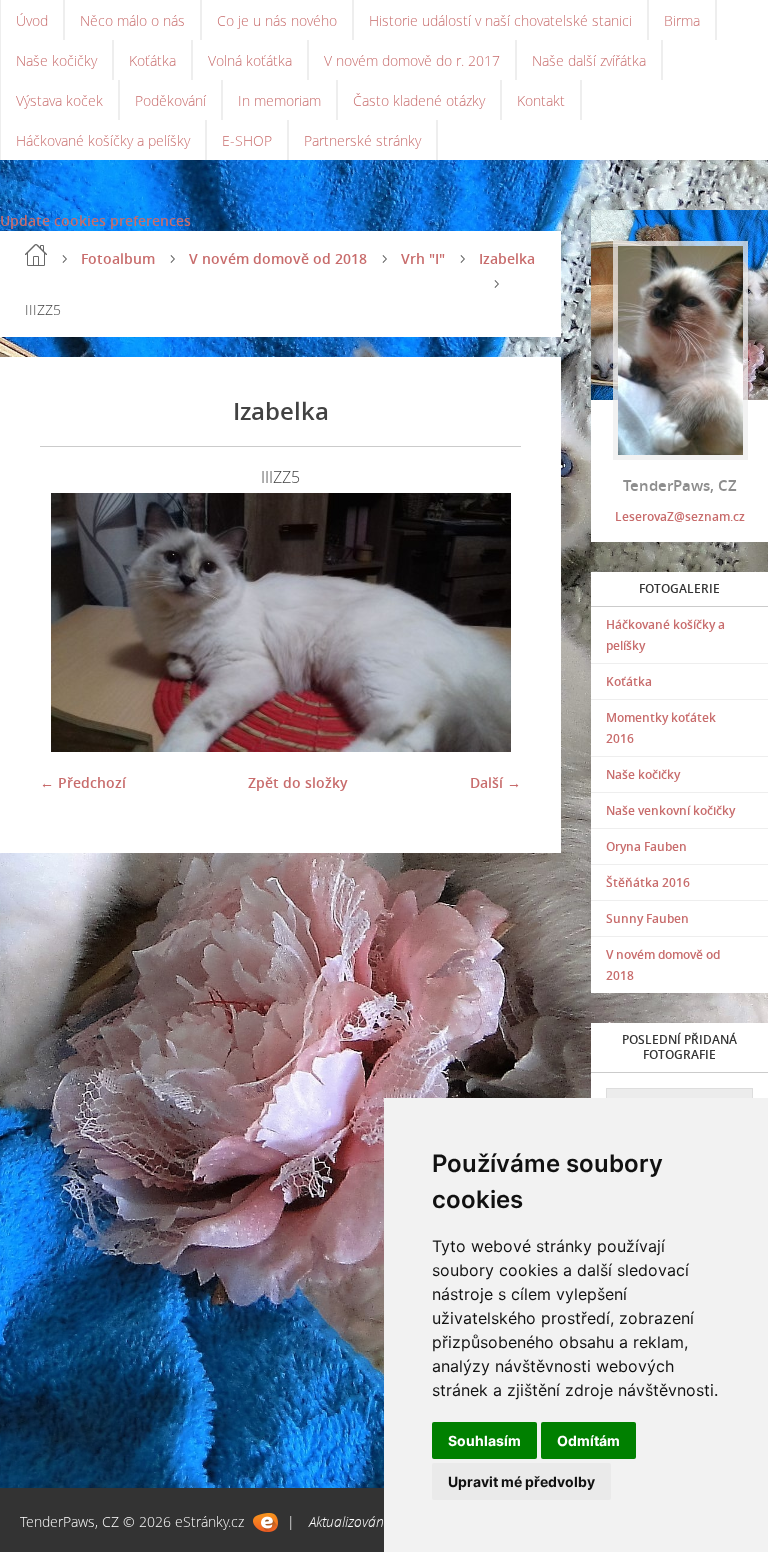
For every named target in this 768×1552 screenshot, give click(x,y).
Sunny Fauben (647, 918)
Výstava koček (59, 100)
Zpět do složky (298, 782)
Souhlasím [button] (484, 1440)
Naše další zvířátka (589, 60)
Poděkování (170, 100)
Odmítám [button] (588, 1440)
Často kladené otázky (419, 100)
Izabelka (507, 258)
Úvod (32, 20)
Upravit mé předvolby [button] (521, 1481)
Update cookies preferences (95, 220)
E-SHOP (247, 140)
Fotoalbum (118, 258)
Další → (495, 782)
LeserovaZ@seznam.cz (680, 516)
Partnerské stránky (362, 140)
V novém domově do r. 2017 (412, 60)
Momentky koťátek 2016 (661, 728)
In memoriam (279, 100)
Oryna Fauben (646, 846)
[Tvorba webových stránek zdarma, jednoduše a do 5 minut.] (265, 1522)
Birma (682, 20)
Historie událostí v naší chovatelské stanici (500, 20)
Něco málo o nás (132, 20)
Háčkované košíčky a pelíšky (103, 140)
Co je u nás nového (277, 20)
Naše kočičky (56, 60)
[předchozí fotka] (72, 622)
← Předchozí (83, 782)
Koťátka (152, 60)
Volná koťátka (250, 60)
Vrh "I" (423, 258)
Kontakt (541, 100)
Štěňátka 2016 (648, 882)
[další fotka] (488, 622)
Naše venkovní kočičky (670, 810)
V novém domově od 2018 (278, 258)
